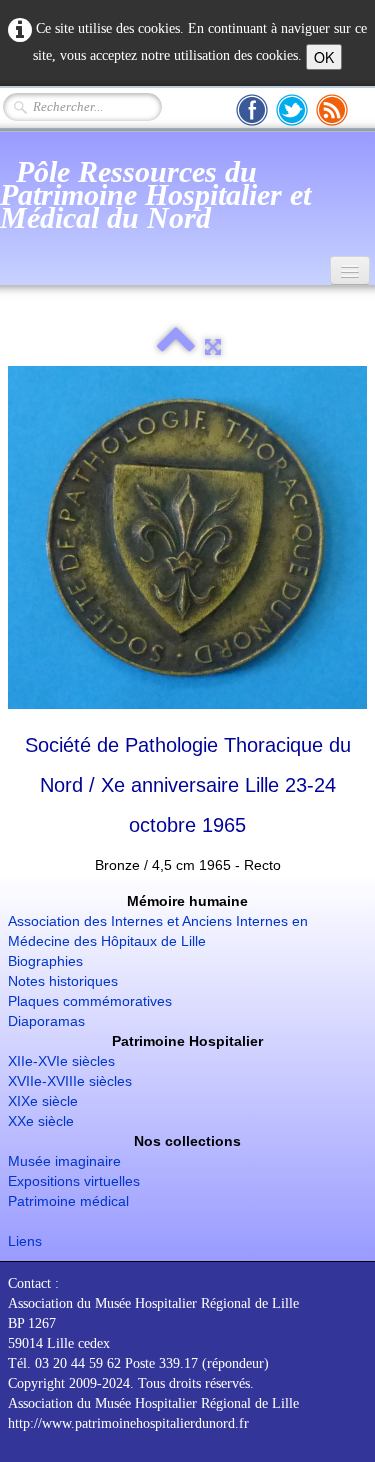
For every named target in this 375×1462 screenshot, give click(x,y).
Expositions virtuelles (74, 1181)
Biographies (45, 961)
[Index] (176, 347)
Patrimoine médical (68, 1201)
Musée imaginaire (64, 1161)
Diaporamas (46, 1021)
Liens (25, 1241)
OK (324, 57)
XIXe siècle (43, 1101)
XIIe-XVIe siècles (61, 1061)
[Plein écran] (213, 347)
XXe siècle (41, 1121)
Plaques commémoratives (90, 1001)
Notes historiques (63, 981)
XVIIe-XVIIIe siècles (70, 1081)
